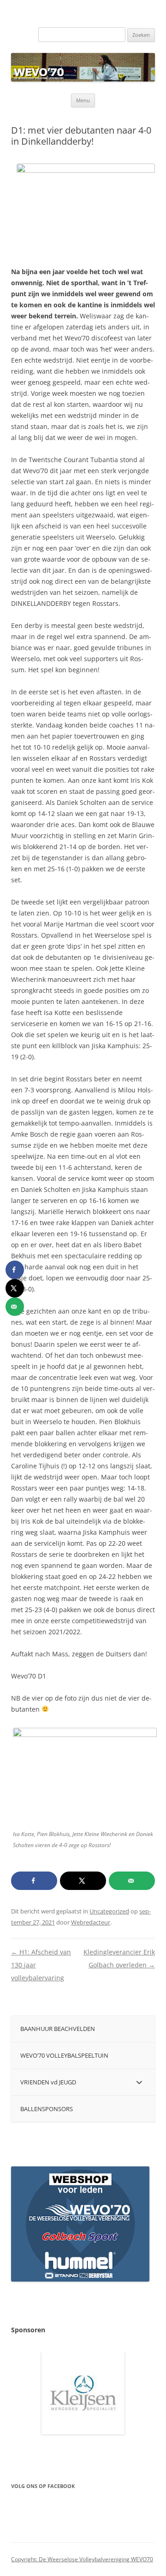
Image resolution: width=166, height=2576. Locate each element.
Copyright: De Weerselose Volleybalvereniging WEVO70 (82, 2559)
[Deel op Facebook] (34, 1881)
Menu (83, 100)
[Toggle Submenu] (139, 2082)
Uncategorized (109, 1911)
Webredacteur (91, 1922)
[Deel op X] (83, 1881)
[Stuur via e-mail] (132, 1881)
